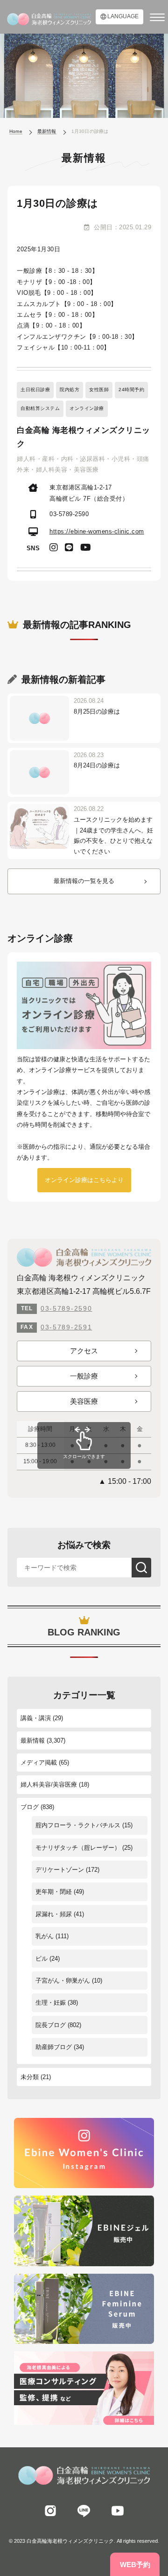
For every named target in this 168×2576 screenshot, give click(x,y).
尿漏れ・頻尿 (54, 1914)
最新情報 (33, 1740)
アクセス (84, 1351)
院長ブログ (51, 2025)
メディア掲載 (39, 1762)
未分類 (30, 2077)
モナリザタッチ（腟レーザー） (78, 1848)
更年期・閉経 (54, 1892)
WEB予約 (135, 2565)
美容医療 (84, 1401)
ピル (42, 1959)
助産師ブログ (54, 2047)
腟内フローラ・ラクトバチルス (78, 1825)
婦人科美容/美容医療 (49, 1784)
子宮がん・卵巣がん (63, 1981)
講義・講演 (36, 1718)
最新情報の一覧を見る (84, 881)
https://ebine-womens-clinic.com (97, 531)
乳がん (45, 1936)
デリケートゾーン (60, 1870)
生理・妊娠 (51, 2003)
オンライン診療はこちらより (84, 1180)
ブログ (30, 1807)
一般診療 (84, 1376)
